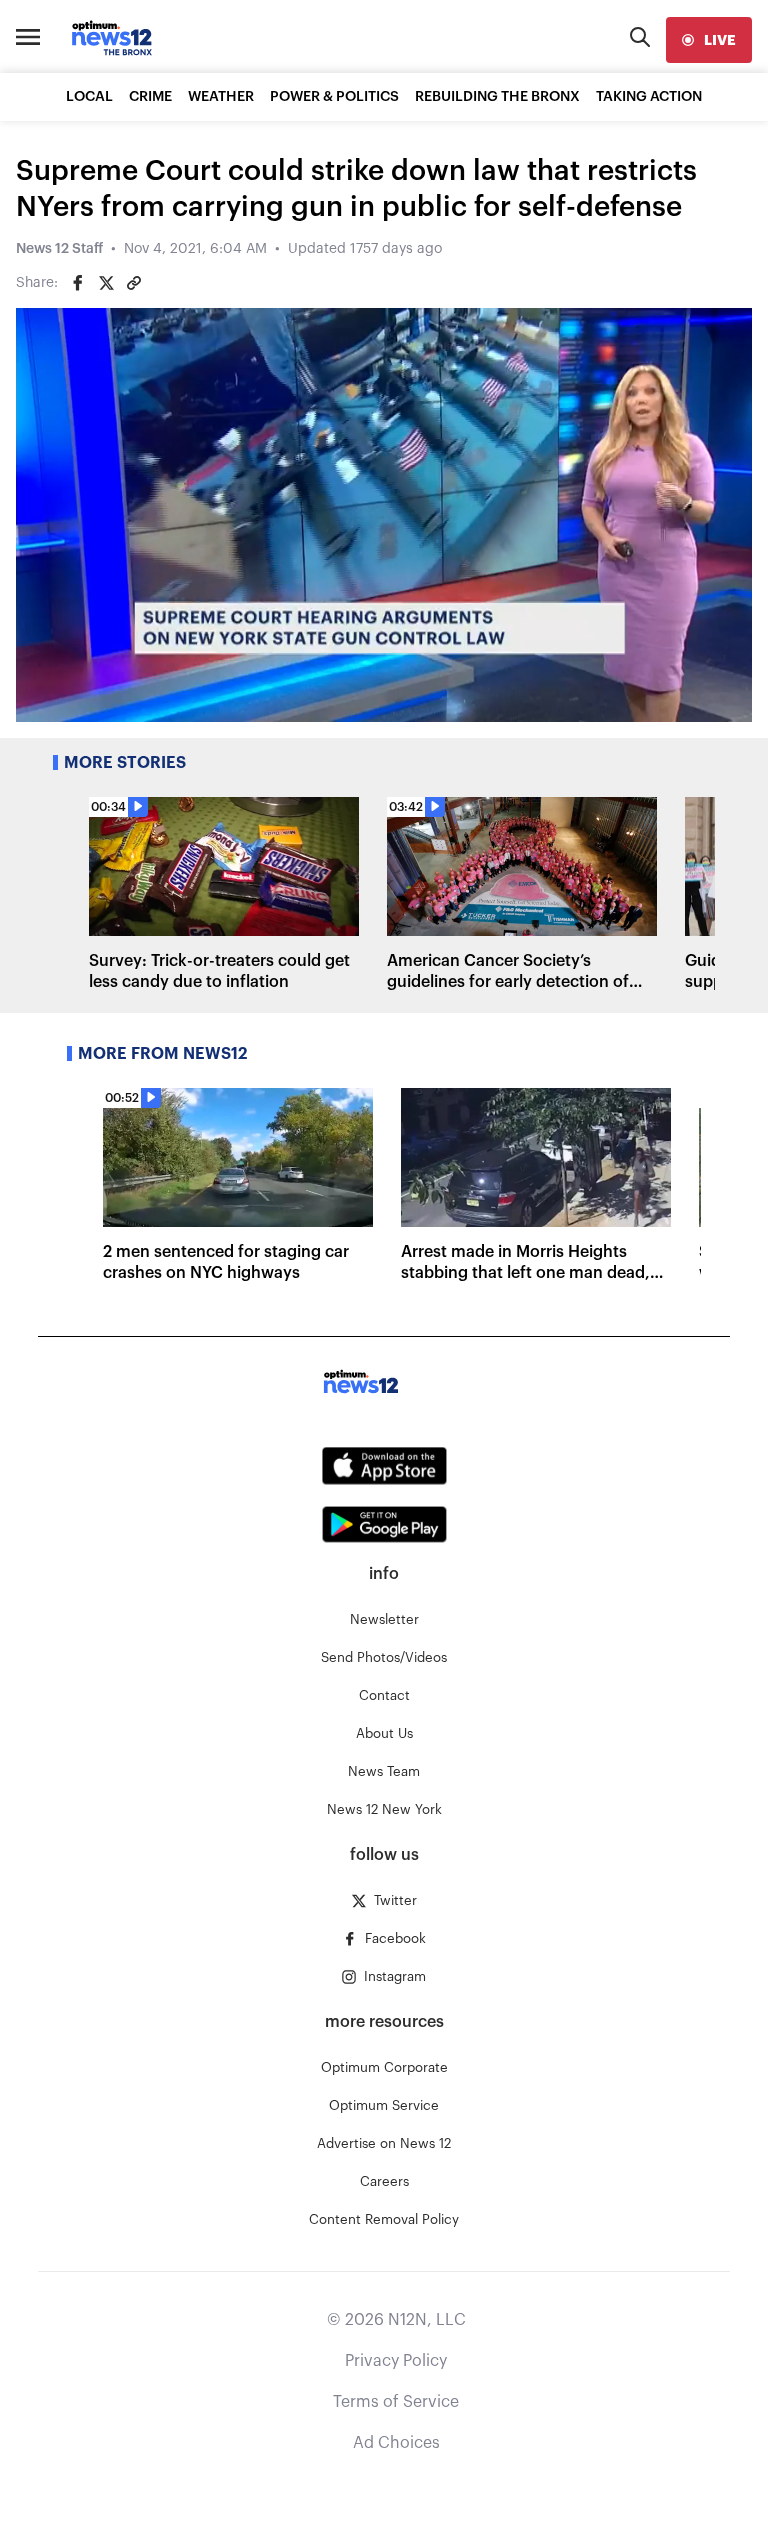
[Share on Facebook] (78, 283)
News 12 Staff (59, 249)
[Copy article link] (134, 283)
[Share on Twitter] (106, 283)
